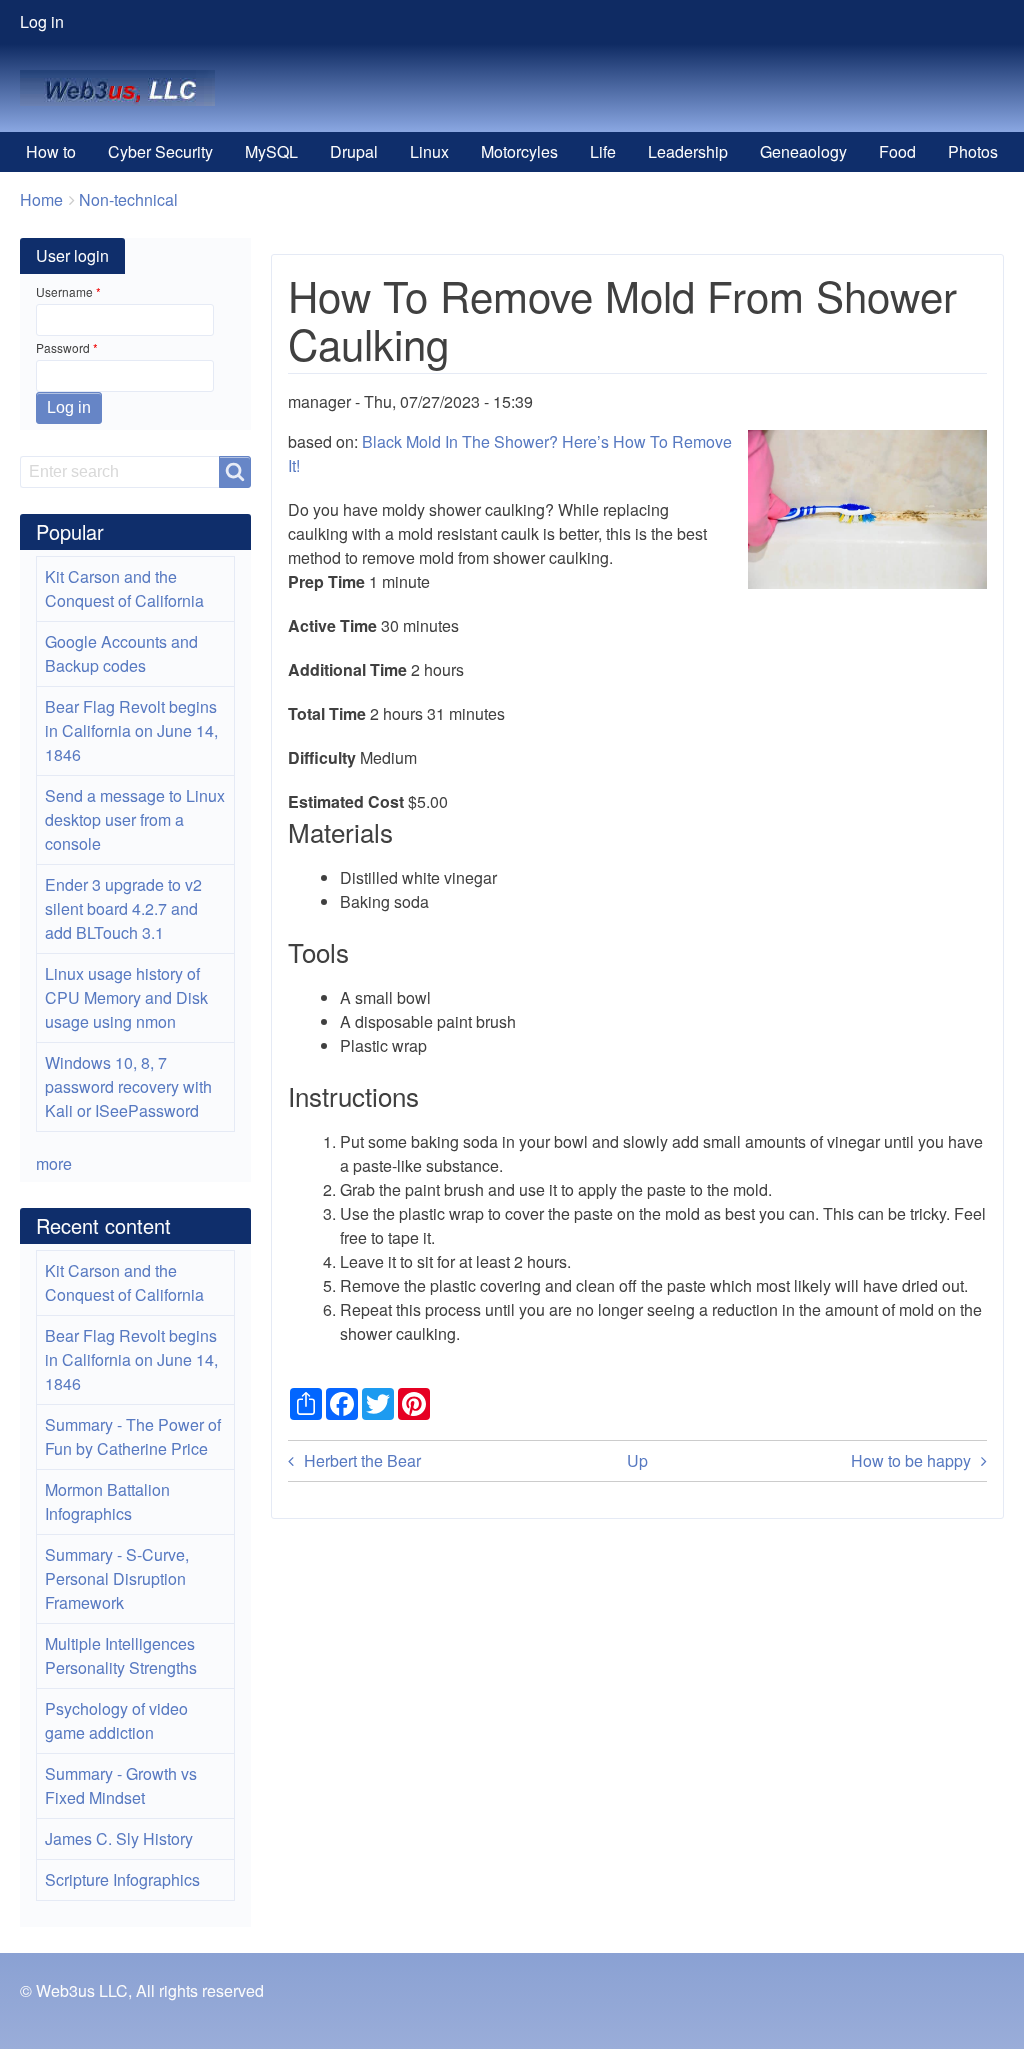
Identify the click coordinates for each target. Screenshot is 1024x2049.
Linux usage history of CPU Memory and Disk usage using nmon (126, 997)
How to (51, 151)
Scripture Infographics (122, 1879)
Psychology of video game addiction (116, 1720)
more (54, 1163)
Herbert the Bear (362, 1460)
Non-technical (128, 199)
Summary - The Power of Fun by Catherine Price (133, 1436)
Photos (973, 151)
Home (41, 199)
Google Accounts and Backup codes (121, 653)
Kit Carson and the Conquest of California (124, 588)
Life (603, 151)
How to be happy (911, 1460)
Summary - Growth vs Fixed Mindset (121, 1785)
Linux (429, 151)
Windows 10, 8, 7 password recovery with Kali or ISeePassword (128, 1086)
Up (637, 1460)
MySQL (271, 151)
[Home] (125, 88)
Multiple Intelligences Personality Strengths (121, 1655)
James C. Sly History (119, 1838)
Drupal (354, 151)
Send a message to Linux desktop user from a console (135, 819)
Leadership (688, 151)
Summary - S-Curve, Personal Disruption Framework (117, 1578)
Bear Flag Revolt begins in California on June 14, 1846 (131, 730)
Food (897, 151)
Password (63, 347)
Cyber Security (160, 151)
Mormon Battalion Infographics (107, 1501)
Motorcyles (519, 151)
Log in (42, 21)
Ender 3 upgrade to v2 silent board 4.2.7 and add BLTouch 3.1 (123, 908)
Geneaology (803, 151)
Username (64, 291)
